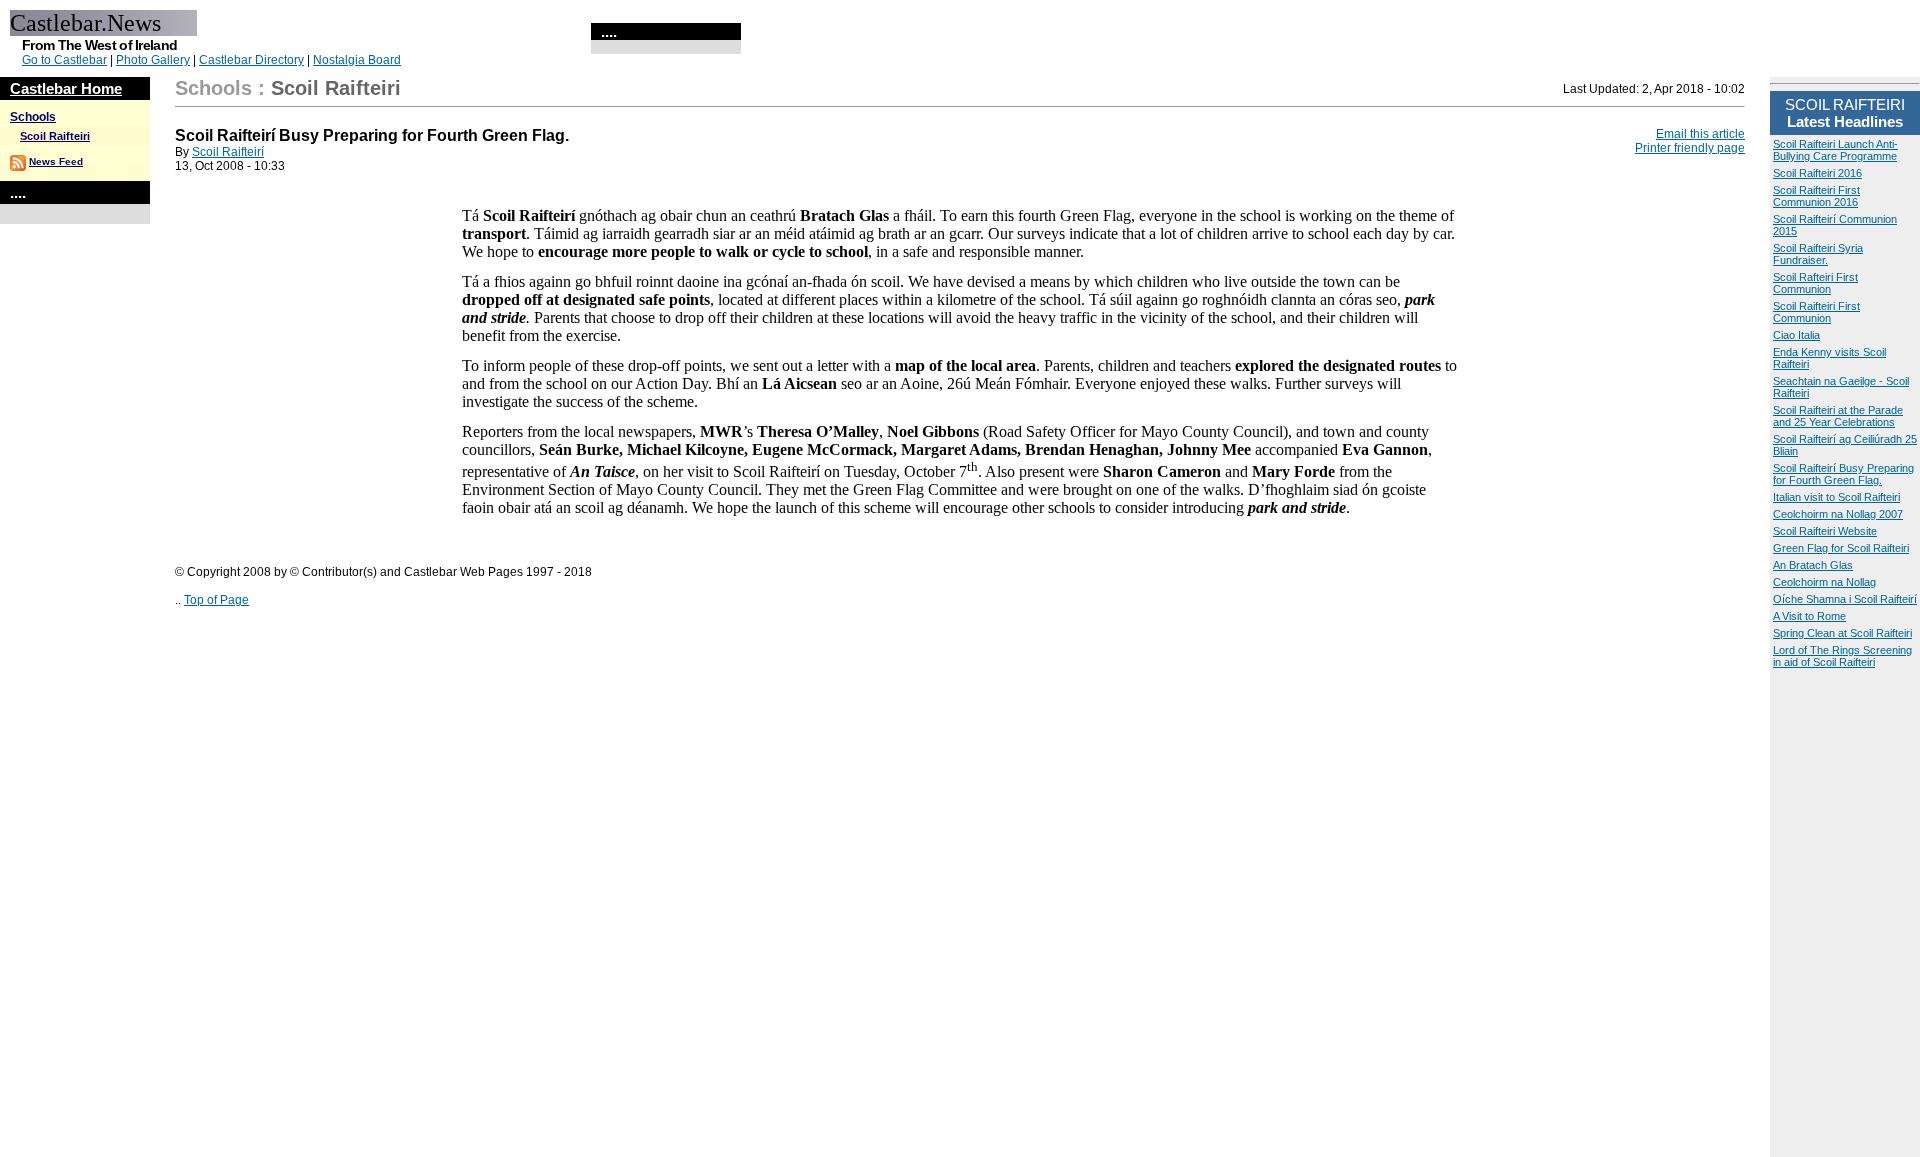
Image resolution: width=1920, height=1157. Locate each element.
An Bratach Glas (1813, 565)
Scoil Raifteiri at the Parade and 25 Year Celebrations (1838, 416)
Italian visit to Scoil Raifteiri (1836, 497)
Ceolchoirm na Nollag (1824, 582)
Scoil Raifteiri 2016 (1817, 173)
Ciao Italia (1796, 335)
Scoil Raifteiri (55, 136)
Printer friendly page (1690, 148)
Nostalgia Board (357, 60)
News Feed (56, 161)
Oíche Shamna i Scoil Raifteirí (1845, 599)
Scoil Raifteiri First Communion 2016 (1816, 196)
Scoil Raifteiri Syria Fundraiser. (1818, 254)
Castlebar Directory (251, 60)
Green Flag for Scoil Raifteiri (1841, 548)
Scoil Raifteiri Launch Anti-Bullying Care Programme (1835, 150)
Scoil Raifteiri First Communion (1816, 312)
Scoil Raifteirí (228, 152)
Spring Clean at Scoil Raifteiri (1842, 633)
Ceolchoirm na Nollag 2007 (1838, 514)
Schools (33, 117)
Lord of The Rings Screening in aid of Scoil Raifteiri (1842, 656)
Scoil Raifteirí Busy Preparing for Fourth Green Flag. (1843, 474)
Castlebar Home (66, 88)
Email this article (1700, 134)
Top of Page (216, 600)
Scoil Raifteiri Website (1825, 531)
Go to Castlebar (64, 60)
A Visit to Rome (1809, 616)
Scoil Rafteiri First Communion (1815, 283)
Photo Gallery (153, 60)
